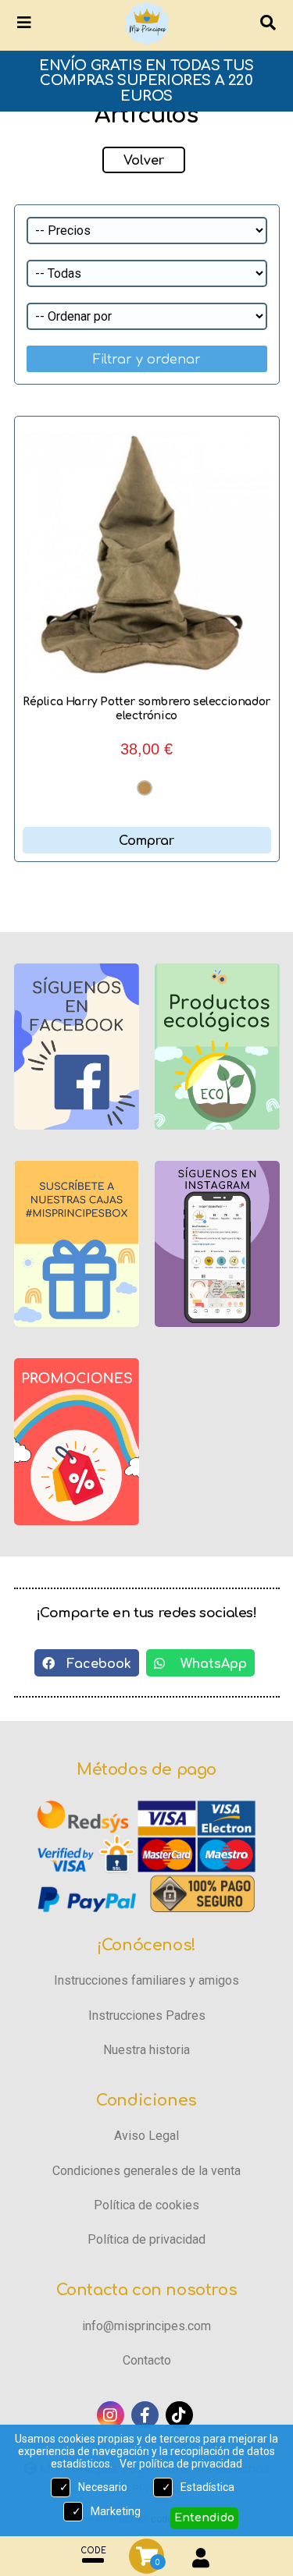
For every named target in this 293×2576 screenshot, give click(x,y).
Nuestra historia (146, 2050)
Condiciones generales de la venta (146, 2171)
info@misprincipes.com (146, 2326)
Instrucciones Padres (147, 2015)
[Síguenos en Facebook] (145, 2415)
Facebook (93, 1664)
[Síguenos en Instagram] (111, 2415)
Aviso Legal (146, 2136)
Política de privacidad (146, 2239)
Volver (144, 161)
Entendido (204, 2518)
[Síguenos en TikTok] (179, 2415)
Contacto (147, 2360)
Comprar (146, 841)
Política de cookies (146, 2205)
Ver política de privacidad (181, 2464)
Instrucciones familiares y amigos (146, 1980)
